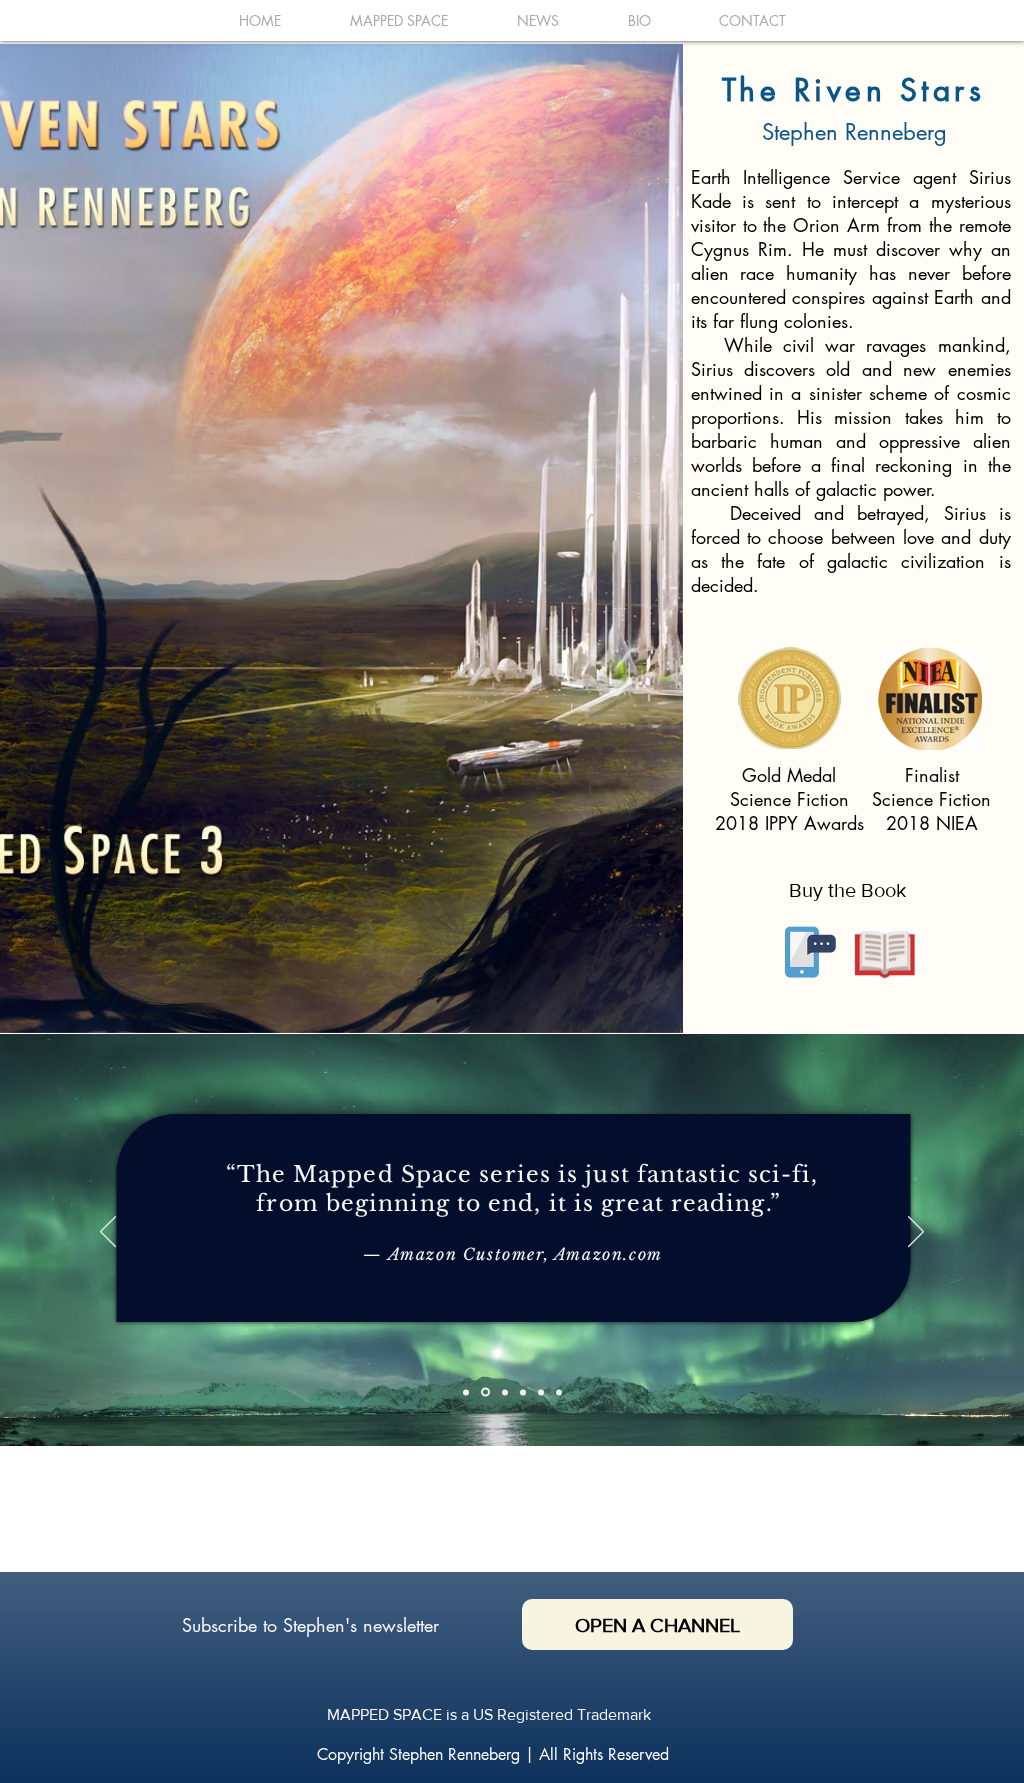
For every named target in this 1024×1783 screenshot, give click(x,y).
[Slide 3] (505, 1392)
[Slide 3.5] (523, 1392)
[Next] (916, 1233)
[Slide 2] (485, 1392)
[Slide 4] (541, 1392)
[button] (804, 951)
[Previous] (108, 1233)
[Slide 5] (559, 1392)
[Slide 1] (466, 1392)
